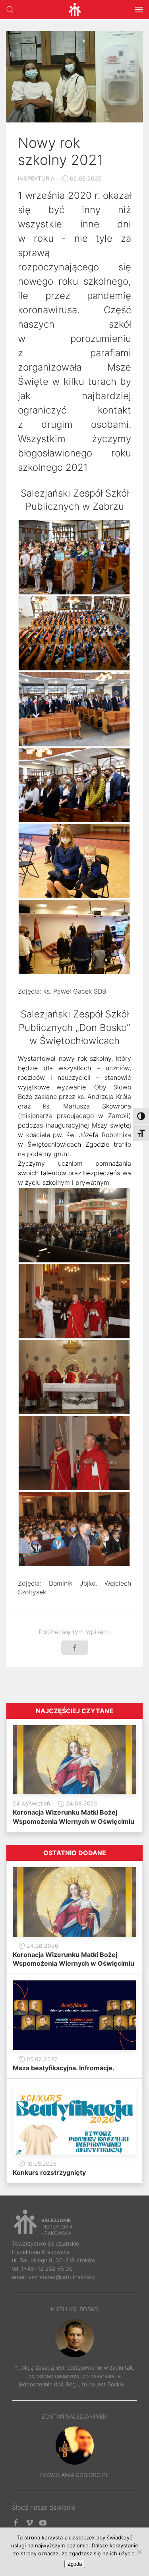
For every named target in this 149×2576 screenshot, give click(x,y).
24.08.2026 (81, 1803)
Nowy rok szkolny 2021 (61, 151)
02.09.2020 (85, 178)
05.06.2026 (42, 2059)
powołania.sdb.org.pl (74, 2475)
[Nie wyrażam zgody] (139, 2552)
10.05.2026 (41, 2163)
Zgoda (75, 2564)
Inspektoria (36, 178)
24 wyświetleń (31, 1803)
